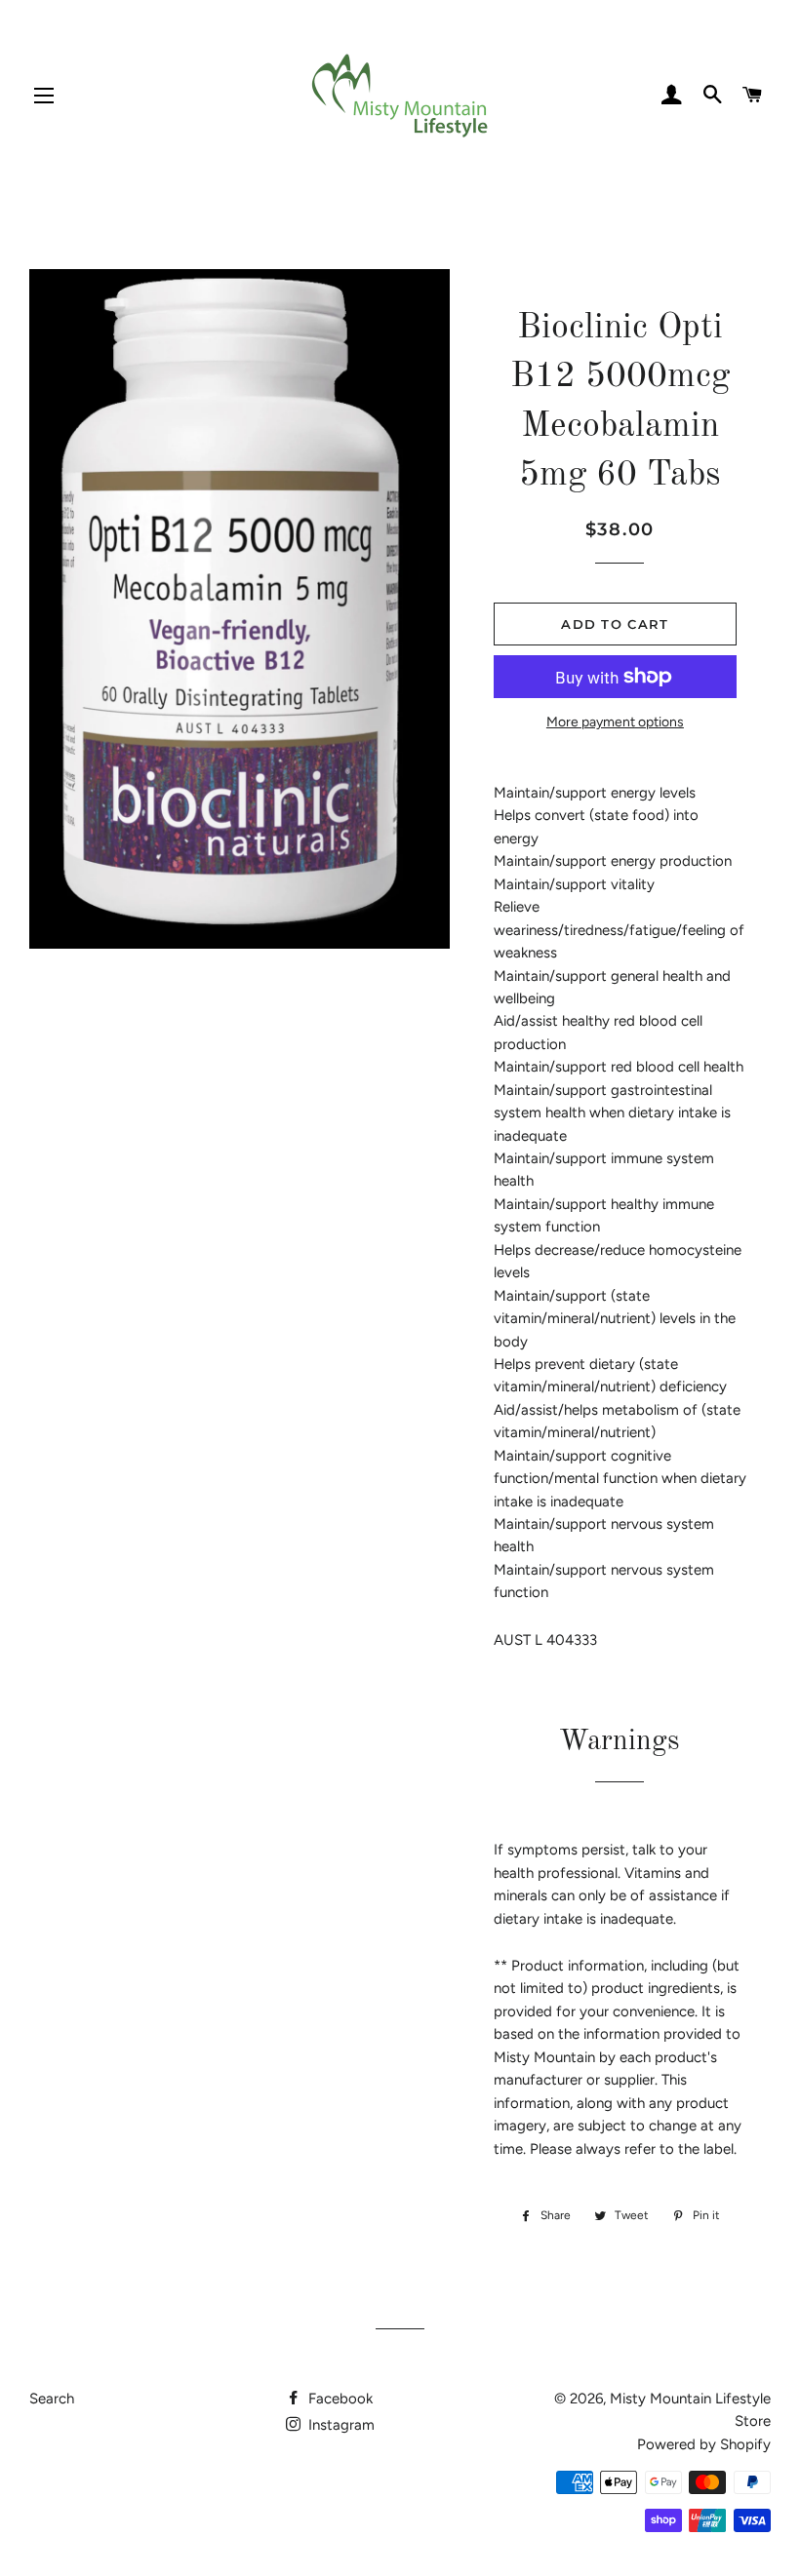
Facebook (339, 2399)
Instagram (340, 2425)
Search (52, 2399)
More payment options (615, 722)
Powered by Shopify (704, 2444)
